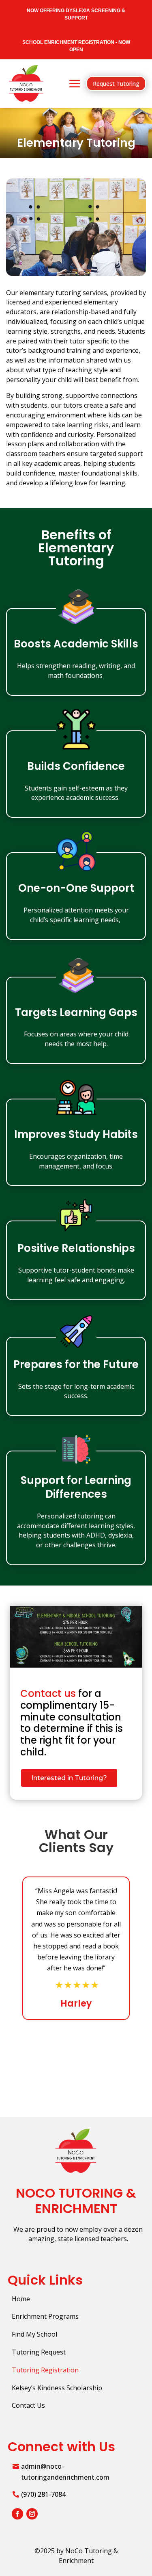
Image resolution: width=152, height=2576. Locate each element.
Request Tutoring (116, 84)
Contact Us (28, 2405)
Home (21, 2299)
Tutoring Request (39, 2352)
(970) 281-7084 (43, 2494)
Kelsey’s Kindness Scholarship (57, 2388)
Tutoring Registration (45, 2370)
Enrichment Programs (45, 2316)
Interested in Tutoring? (69, 1778)
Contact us (48, 1693)
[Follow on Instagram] (32, 2514)
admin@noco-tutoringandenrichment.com (65, 2472)
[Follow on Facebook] (17, 2514)
